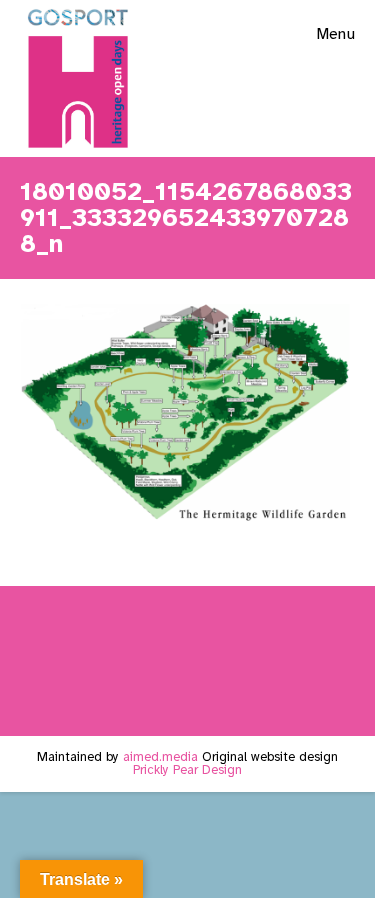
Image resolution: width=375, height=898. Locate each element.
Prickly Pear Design (187, 770)
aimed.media (160, 757)
